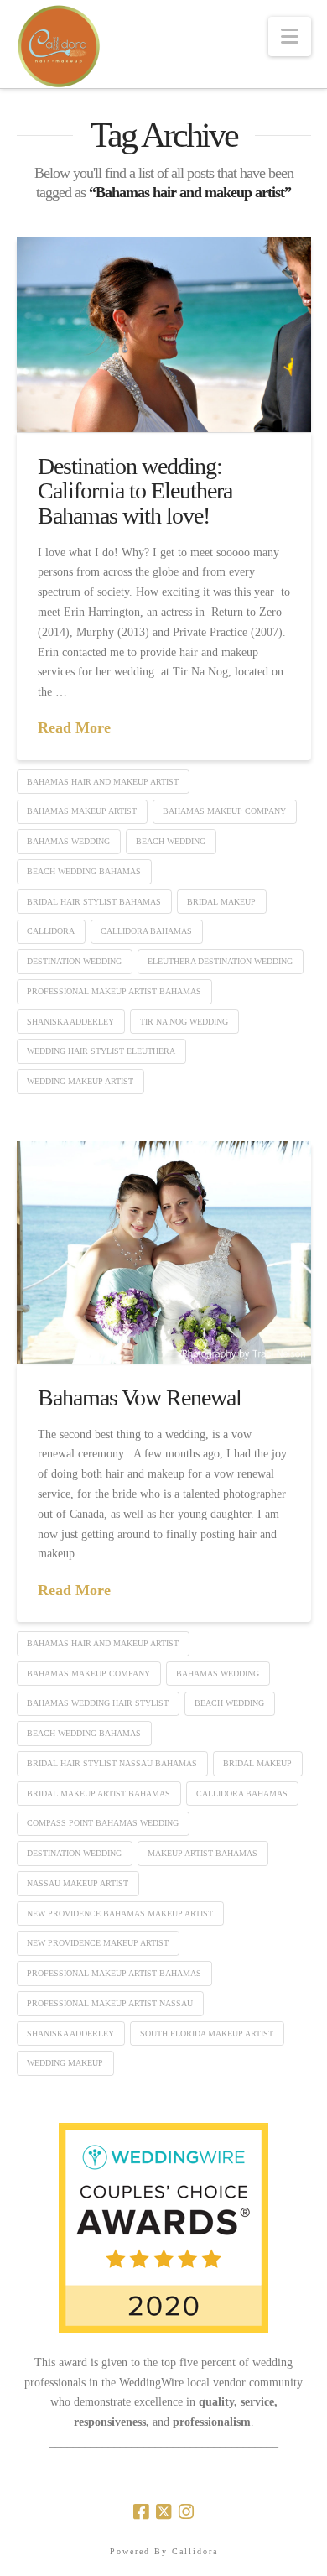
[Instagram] (186, 2512)
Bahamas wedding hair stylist (98, 1703)
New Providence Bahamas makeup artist (120, 1914)
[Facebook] (141, 2512)
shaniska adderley (70, 1022)
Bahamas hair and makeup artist (103, 782)
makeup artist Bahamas (202, 1853)
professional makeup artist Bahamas (114, 991)
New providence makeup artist (98, 1943)
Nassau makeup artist (78, 1883)
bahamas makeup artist (82, 811)
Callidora (51, 931)
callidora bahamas (146, 931)
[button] (290, 37)
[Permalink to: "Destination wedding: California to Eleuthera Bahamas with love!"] (164, 334)
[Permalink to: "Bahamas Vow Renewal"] (164, 1252)
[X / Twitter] (163, 2512)
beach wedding (171, 841)
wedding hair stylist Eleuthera (101, 1051)
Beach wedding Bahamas (84, 871)
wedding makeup (65, 2063)
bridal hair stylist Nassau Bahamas (112, 1763)
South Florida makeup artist (207, 2034)
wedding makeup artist (80, 1081)
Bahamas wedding (68, 841)
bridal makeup (221, 902)
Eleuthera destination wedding (220, 961)
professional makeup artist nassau (110, 2003)
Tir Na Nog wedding (184, 1022)
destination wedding (74, 961)
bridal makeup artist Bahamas (99, 1794)
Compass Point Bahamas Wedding (103, 1823)
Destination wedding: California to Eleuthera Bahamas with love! (135, 491)
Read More (74, 727)
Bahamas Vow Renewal (140, 1398)
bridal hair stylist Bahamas (94, 902)
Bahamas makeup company (224, 811)
